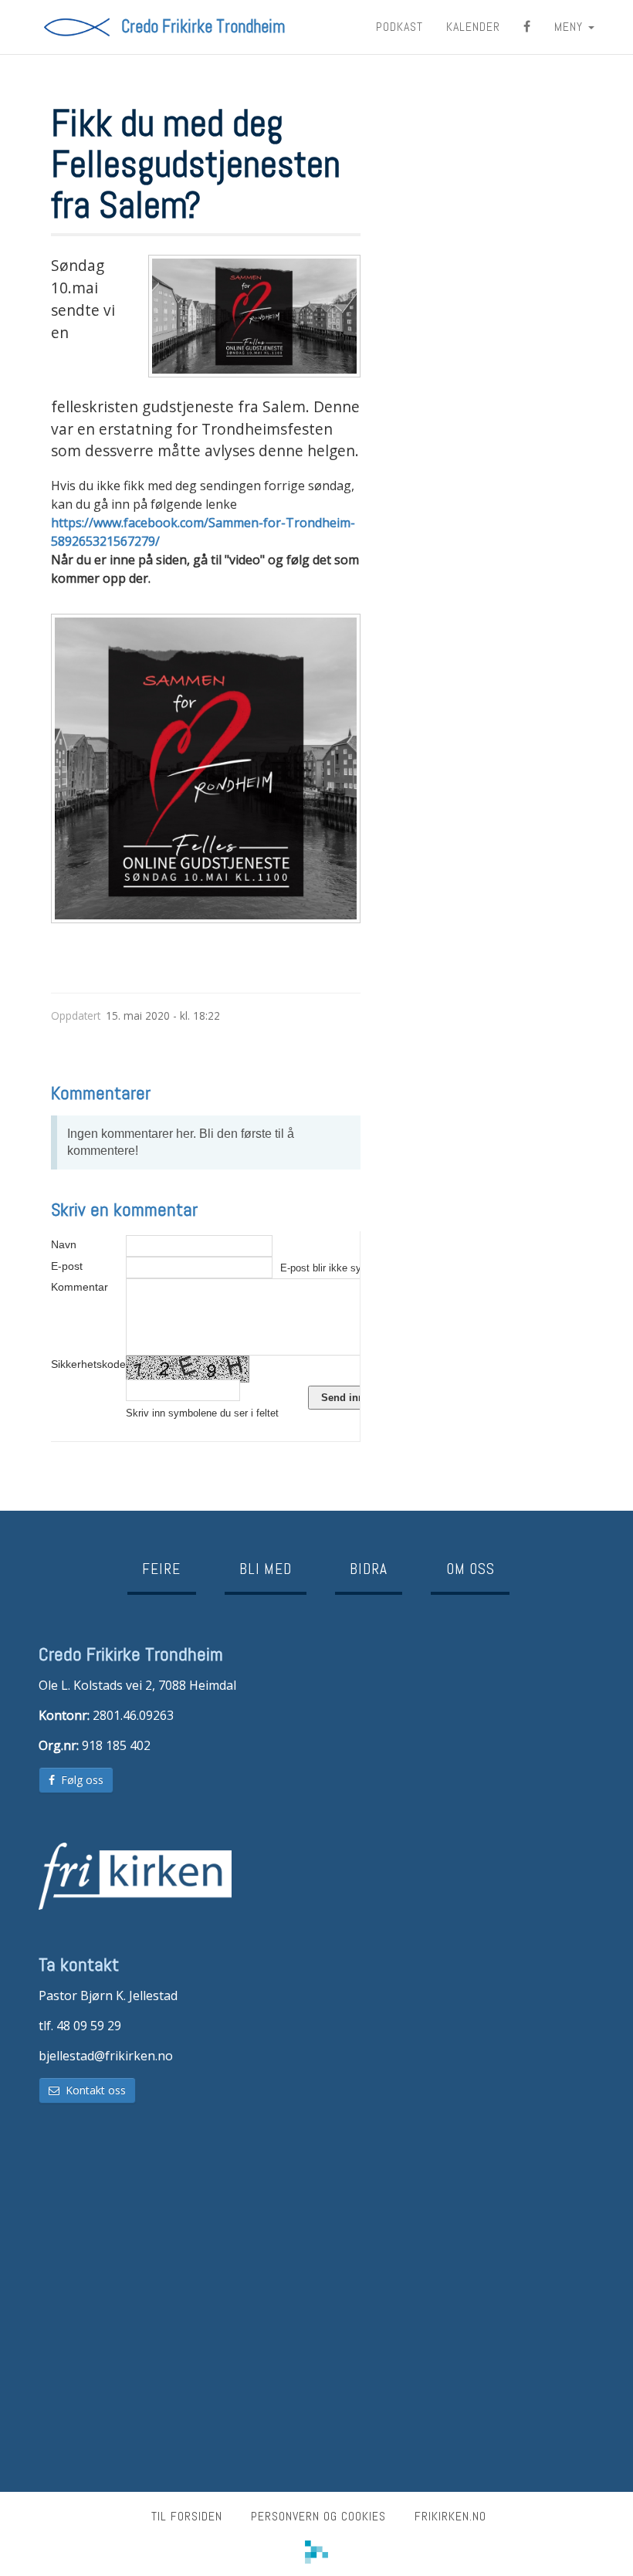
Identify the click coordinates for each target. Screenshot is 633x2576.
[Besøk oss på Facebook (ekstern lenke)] (527, 27)
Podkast (399, 27)
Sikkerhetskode (88, 1364)
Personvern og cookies (318, 2516)
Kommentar (80, 1287)
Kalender (473, 27)
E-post (67, 1266)
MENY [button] (570, 27)
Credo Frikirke (203, 27)
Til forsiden (187, 2516)
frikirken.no (450, 2516)
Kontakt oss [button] (93, 2090)
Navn (64, 1244)
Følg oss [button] (79, 1780)
